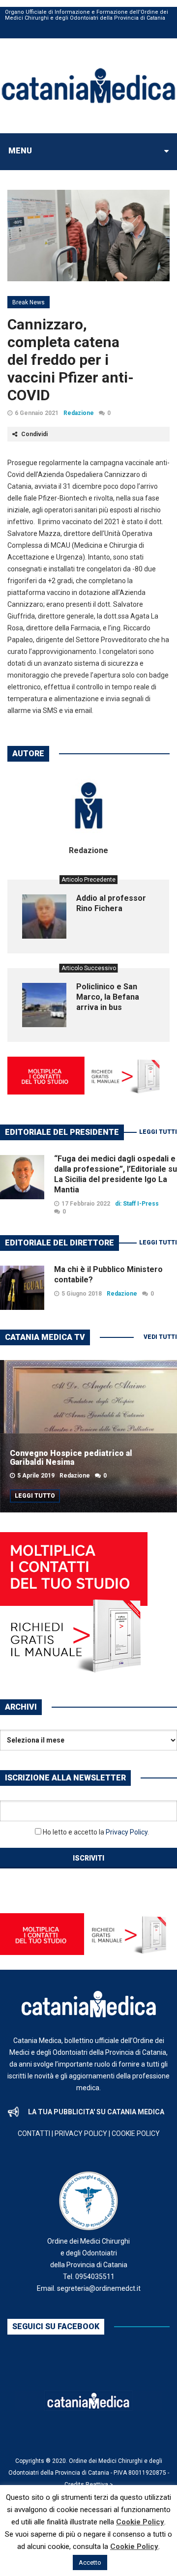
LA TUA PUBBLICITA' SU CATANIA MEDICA (96, 2112)
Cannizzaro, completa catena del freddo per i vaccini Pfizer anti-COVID (71, 360)
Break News (29, 302)
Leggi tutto (35, 1496)
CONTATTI (34, 2133)
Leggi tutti (158, 1132)
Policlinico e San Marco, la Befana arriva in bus (108, 997)
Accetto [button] (90, 2562)
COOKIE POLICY (136, 2133)
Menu (20, 151)
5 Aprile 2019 (36, 1476)
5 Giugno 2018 (82, 1294)
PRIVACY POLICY (81, 2133)
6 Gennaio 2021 (37, 413)
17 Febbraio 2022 (86, 1204)
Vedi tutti (160, 1337)
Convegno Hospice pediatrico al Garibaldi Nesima (71, 1458)
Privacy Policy (127, 1832)
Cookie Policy (140, 2522)
